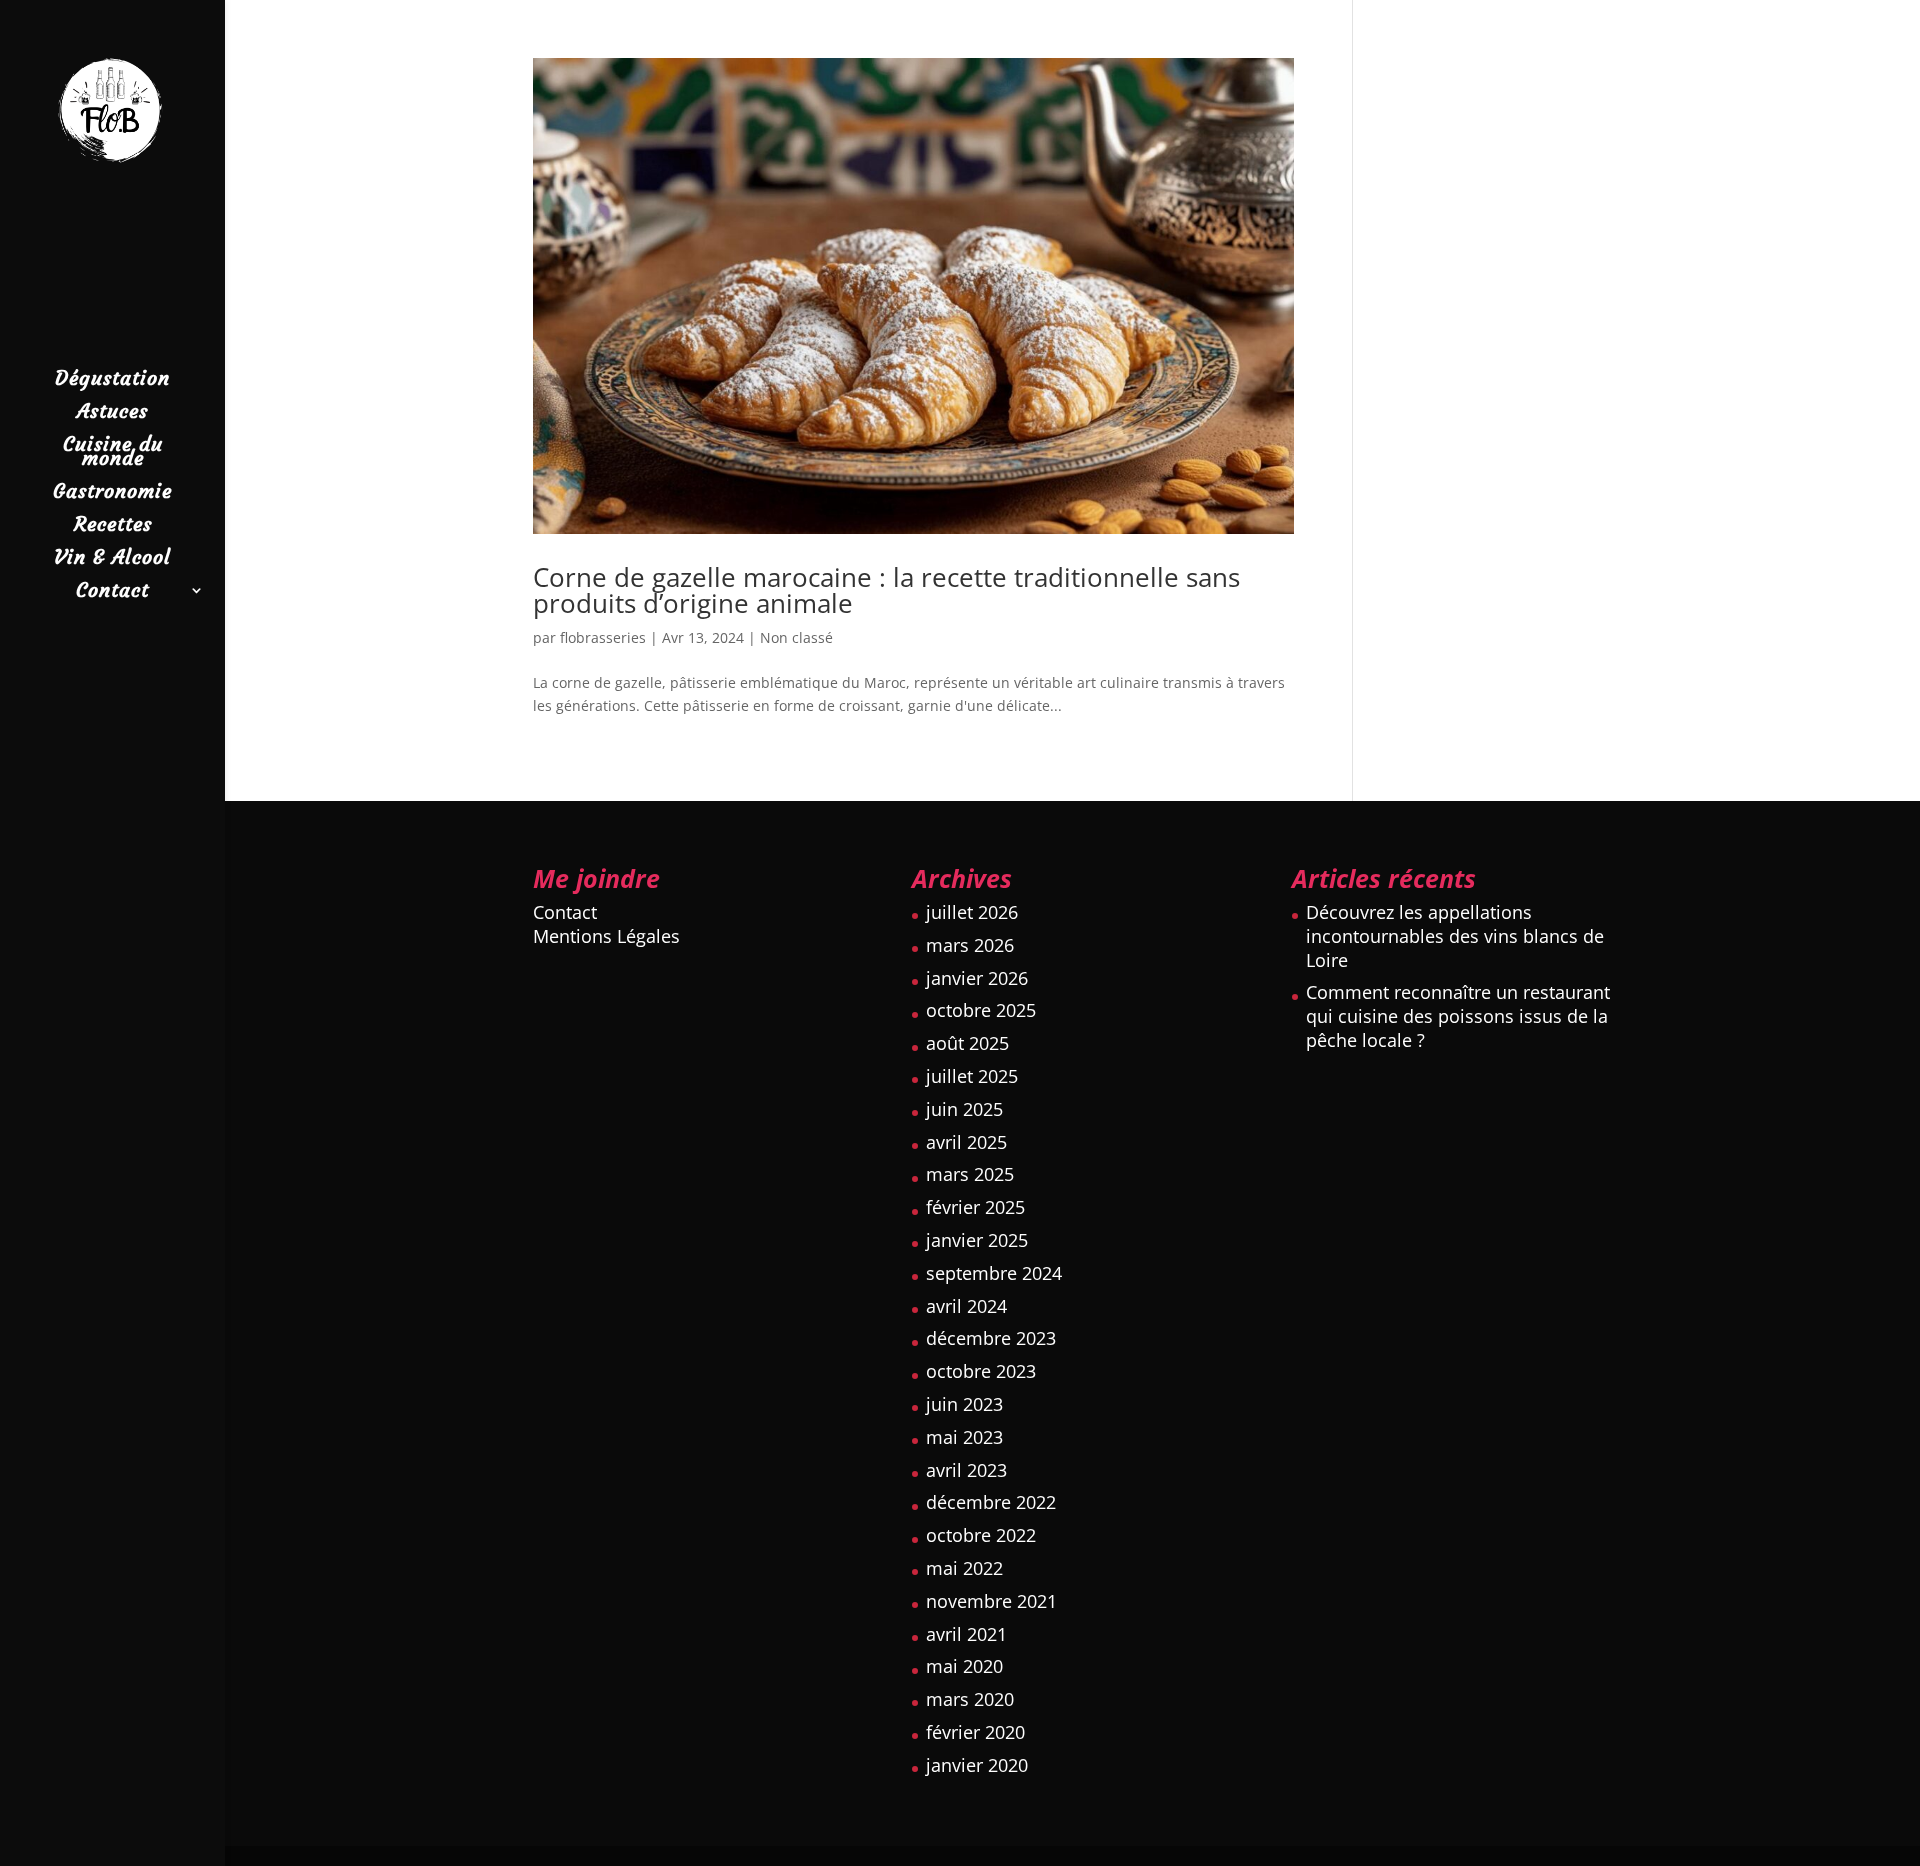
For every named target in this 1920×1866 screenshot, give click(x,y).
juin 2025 (964, 1109)
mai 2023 (964, 1437)
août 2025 (967, 1043)
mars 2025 (970, 1174)
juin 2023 (964, 1404)
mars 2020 (970, 1699)
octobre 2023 (981, 1371)
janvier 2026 (977, 978)
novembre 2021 (991, 1601)
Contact (112, 592)
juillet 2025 (972, 1076)
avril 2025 (966, 1142)
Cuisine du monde (113, 453)
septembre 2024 (994, 1273)
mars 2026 (970, 945)
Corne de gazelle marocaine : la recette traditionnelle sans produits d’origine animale (886, 590)
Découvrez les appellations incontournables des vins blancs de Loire (1455, 936)
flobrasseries (603, 637)
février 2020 (975, 1732)
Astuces (112, 413)
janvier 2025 (977, 1240)
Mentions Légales (606, 936)
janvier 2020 (977, 1765)
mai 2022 (964, 1568)
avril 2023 (966, 1470)
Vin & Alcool (112, 559)
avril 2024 (966, 1306)
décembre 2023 (991, 1338)
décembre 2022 (991, 1502)
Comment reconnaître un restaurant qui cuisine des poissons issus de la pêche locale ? (1458, 1016)
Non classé (796, 637)
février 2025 (975, 1207)
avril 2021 (966, 1634)
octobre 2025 (981, 1010)
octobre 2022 (981, 1535)
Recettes (113, 526)
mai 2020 (964, 1666)
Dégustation (112, 380)
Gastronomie (112, 493)
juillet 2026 (972, 912)
